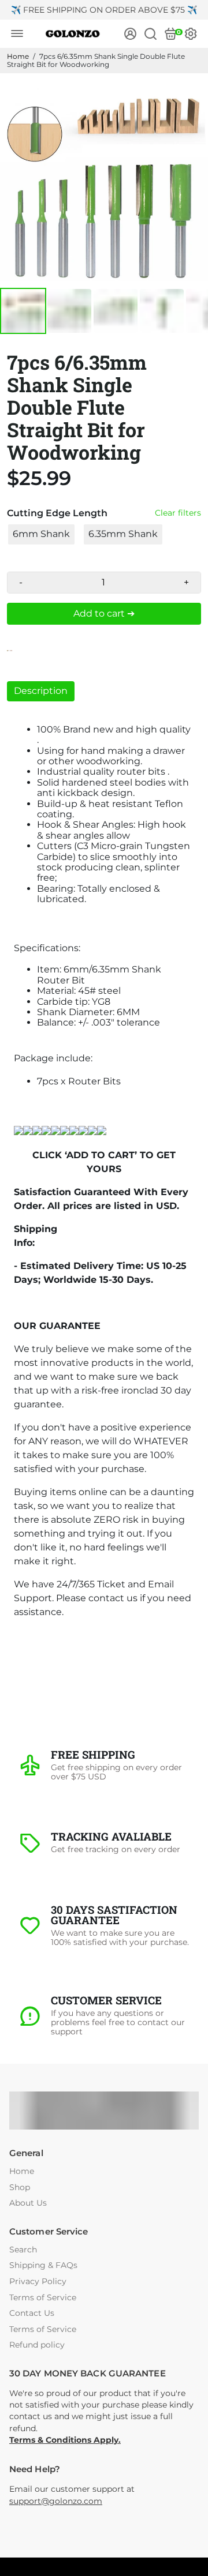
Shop (20, 2188)
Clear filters (178, 513)
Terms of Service (43, 2298)
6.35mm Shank (123, 534)
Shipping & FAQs (43, 2265)
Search (23, 2250)
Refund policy (37, 2345)
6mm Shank (41, 534)
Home (18, 56)
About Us (28, 2203)
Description (41, 691)
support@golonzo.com (56, 2501)
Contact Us (32, 2313)
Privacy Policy (38, 2282)
